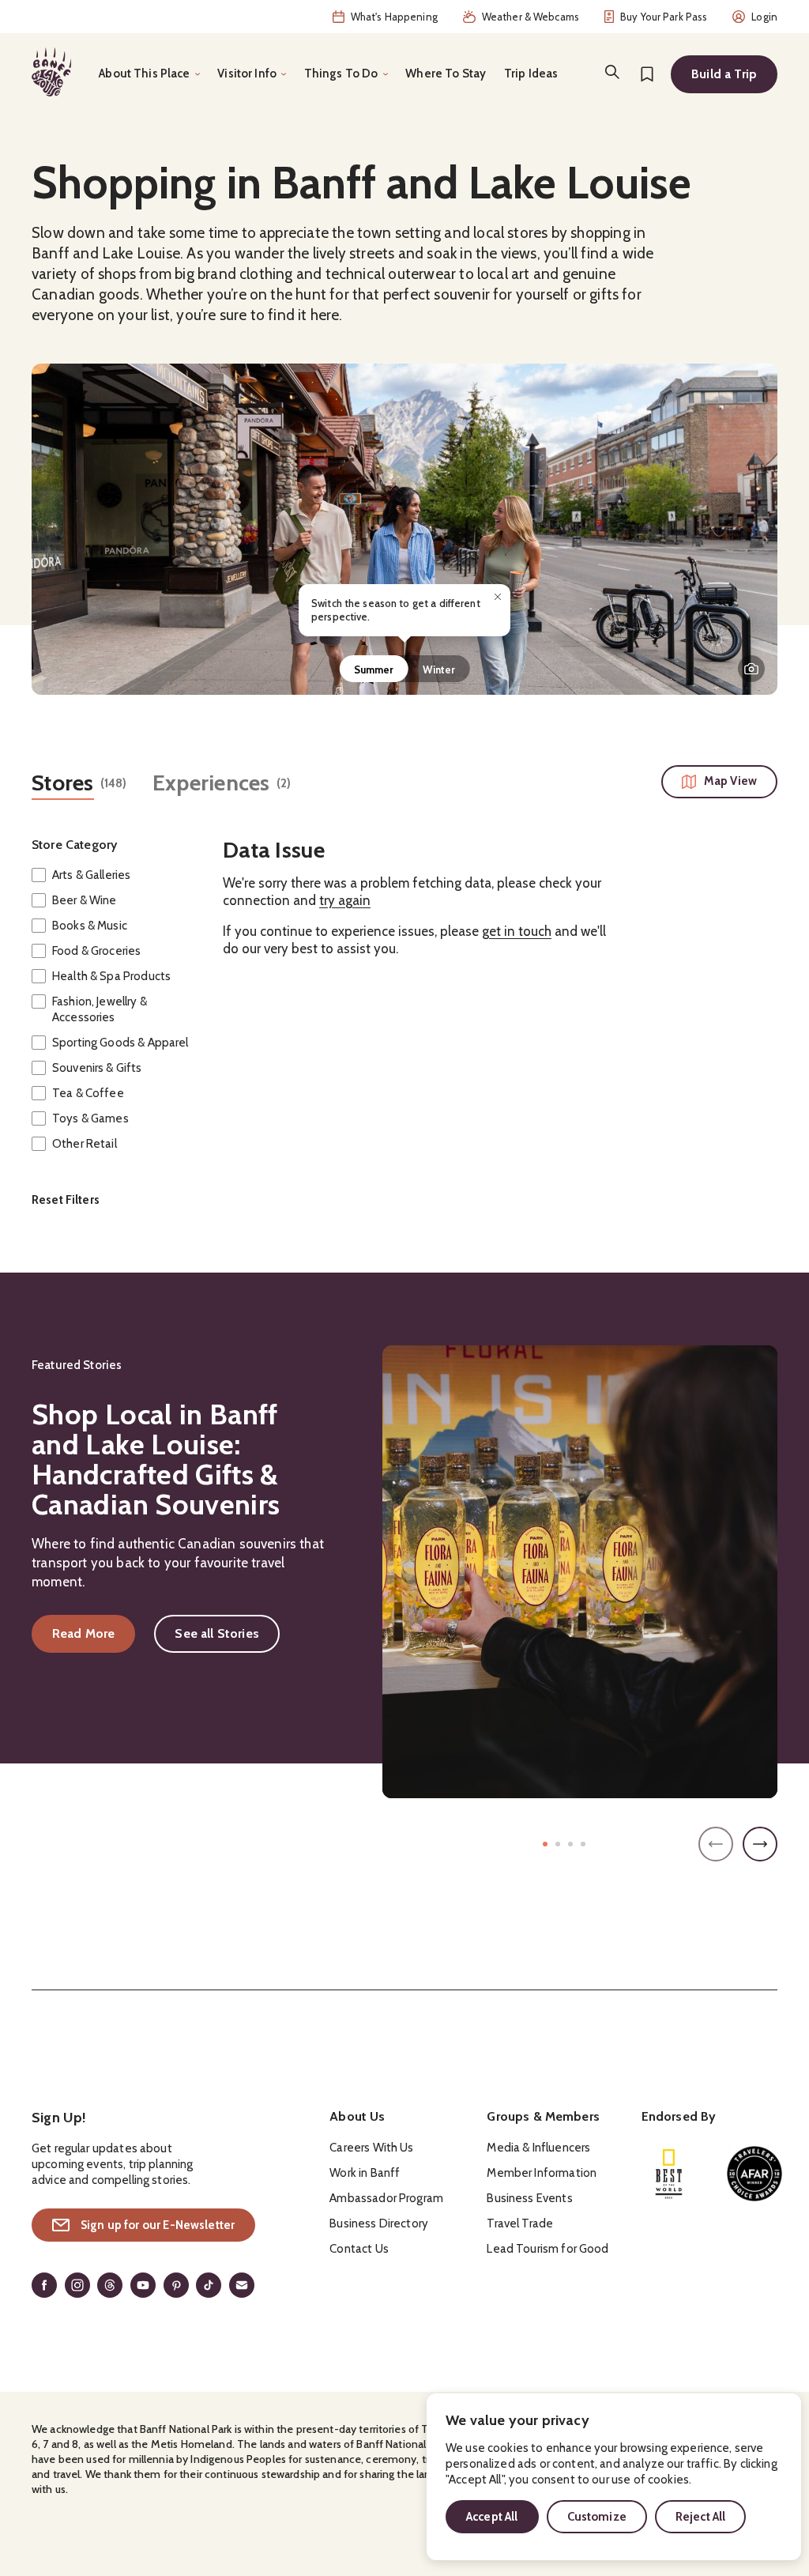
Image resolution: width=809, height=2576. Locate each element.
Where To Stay (446, 74)
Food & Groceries (96, 951)
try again (345, 901)
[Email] (242, 2285)
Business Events (529, 2198)
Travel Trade (520, 2223)
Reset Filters (66, 1200)
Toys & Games (90, 1118)
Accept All (492, 2517)
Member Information (542, 2173)
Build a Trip (724, 74)
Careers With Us (371, 2148)
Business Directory (379, 2223)
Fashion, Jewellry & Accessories (100, 1009)
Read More (94, 1637)
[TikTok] (209, 2285)
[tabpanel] (404, 529)
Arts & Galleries (91, 875)
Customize (597, 2517)
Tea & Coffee (88, 1093)
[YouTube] (143, 2285)
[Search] (612, 72)
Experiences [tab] (211, 783)
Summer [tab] (374, 669)
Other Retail (85, 1144)
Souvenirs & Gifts (97, 1068)
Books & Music (90, 926)
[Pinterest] (176, 2285)
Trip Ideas (531, 74)
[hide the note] (498, 597)
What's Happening (394, 17)
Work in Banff (365, 2173)
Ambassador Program (386, 2198)
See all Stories (216, 1633)
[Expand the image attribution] (751, 669)
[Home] (51, 72)
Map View (730, 781)
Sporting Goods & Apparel (120, 1043)
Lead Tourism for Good (547, 2249)
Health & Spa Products (111, 976)
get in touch (517, 931)
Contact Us (359, 2249)
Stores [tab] (63, 783)
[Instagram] (77, 2285)
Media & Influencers (538, 2148)
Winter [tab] (439, 669)
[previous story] (716, 1844)
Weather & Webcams (531, 17)
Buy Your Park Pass (664, 17)
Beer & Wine (85, 900)
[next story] (760, 1844)
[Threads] (110, 2285)
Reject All (701, 2517)
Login (764, 17)
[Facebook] (44, 2285)
